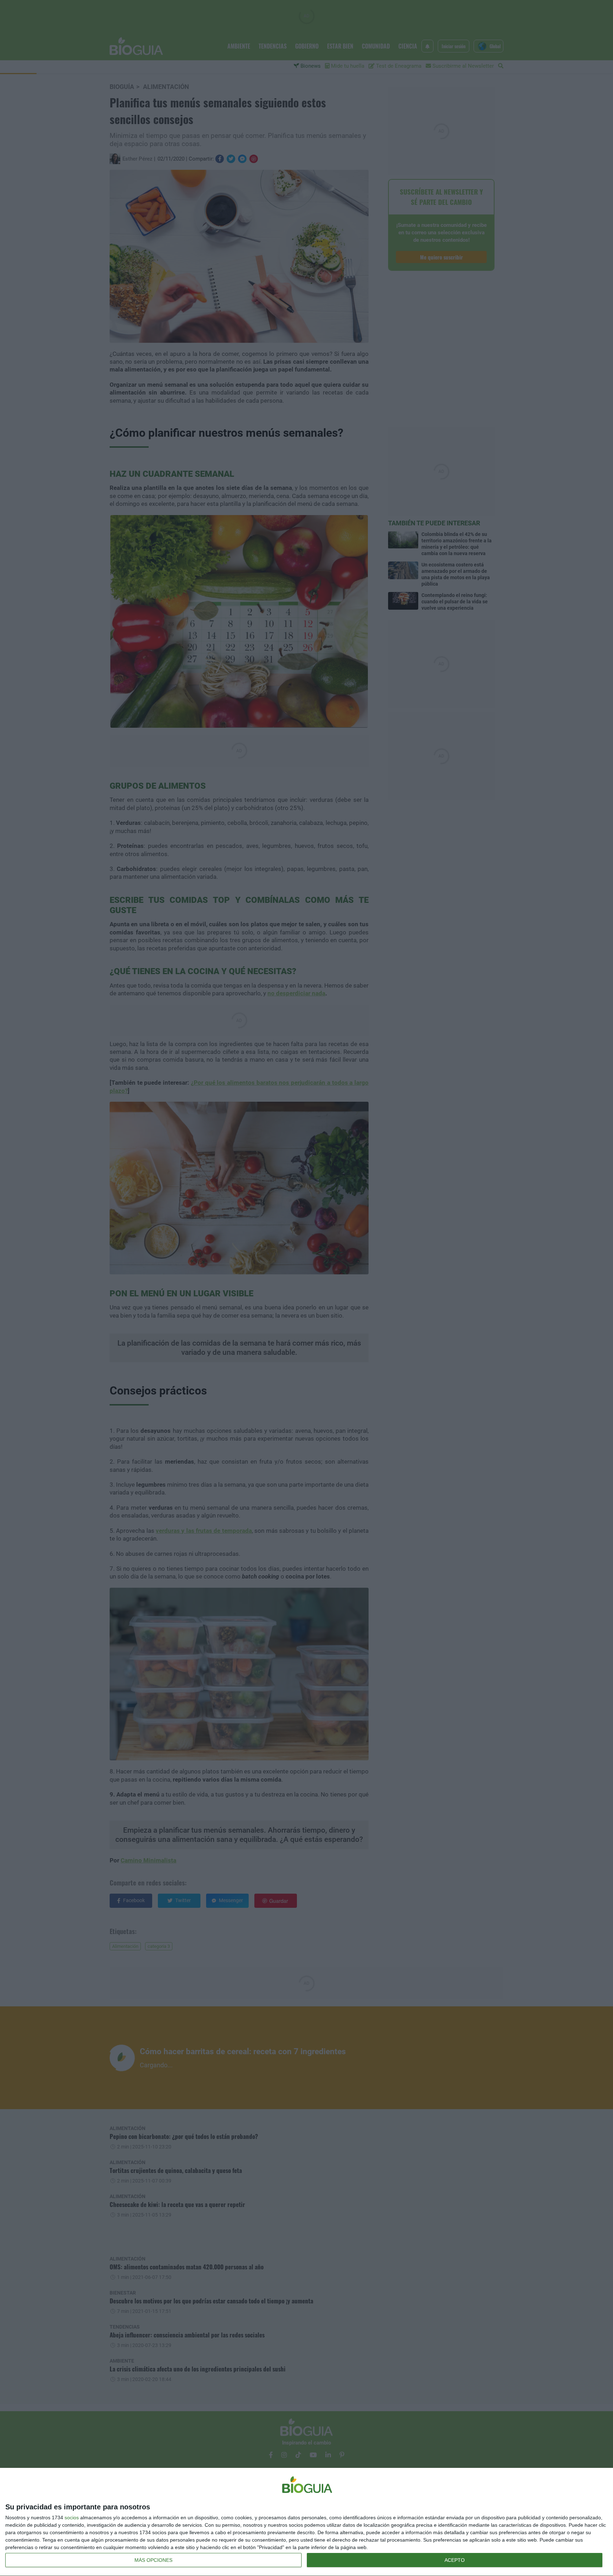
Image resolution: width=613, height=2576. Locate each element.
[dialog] (306, 2522)
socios (72, 2518)
